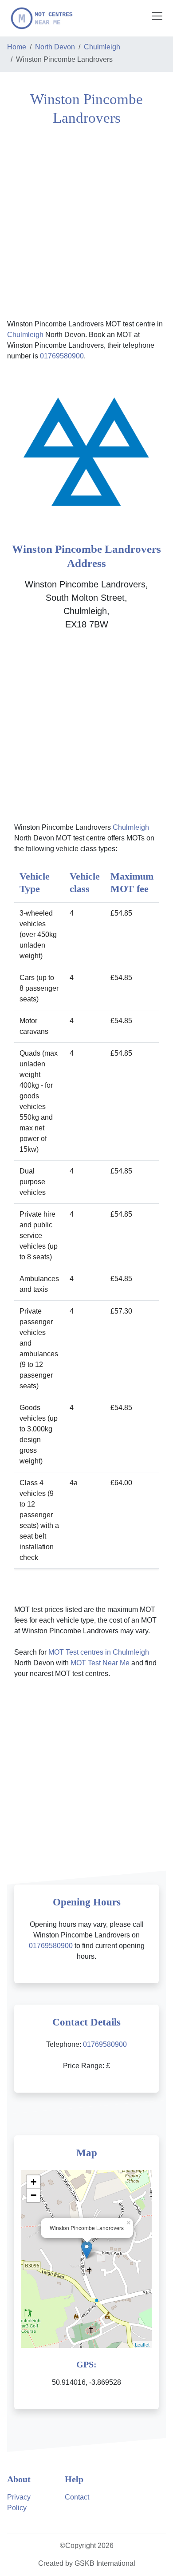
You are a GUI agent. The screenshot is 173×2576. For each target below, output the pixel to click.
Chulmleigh (102, 47)
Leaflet (142, 2344)
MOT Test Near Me (100, 1663)
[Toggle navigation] (157, 16)
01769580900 (62, 356)
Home (17, 47)
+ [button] (33, 2182)
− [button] (33, 2195)
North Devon (55, 47)
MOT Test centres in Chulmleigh (99, 1652)
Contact (77, 2497)
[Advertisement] (86, 221)
